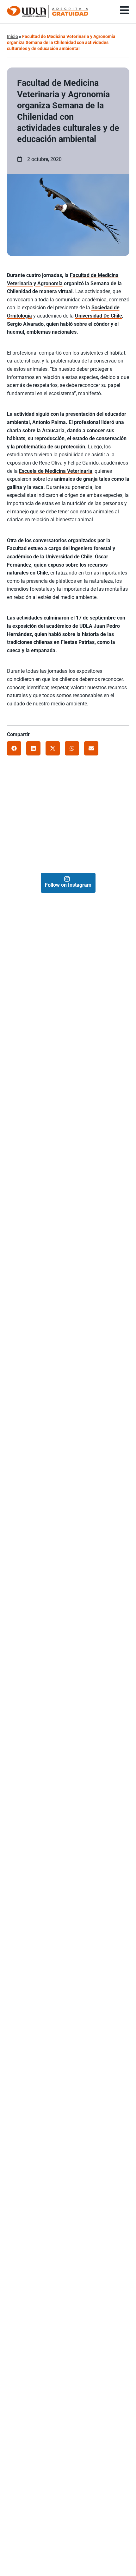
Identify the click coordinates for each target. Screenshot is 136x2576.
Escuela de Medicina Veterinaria (56, 471)
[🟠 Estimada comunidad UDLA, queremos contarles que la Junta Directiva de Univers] (86, 855)
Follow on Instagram (68, 885)
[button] (14, 748)
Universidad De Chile (99, 316)
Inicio (12, 36)
